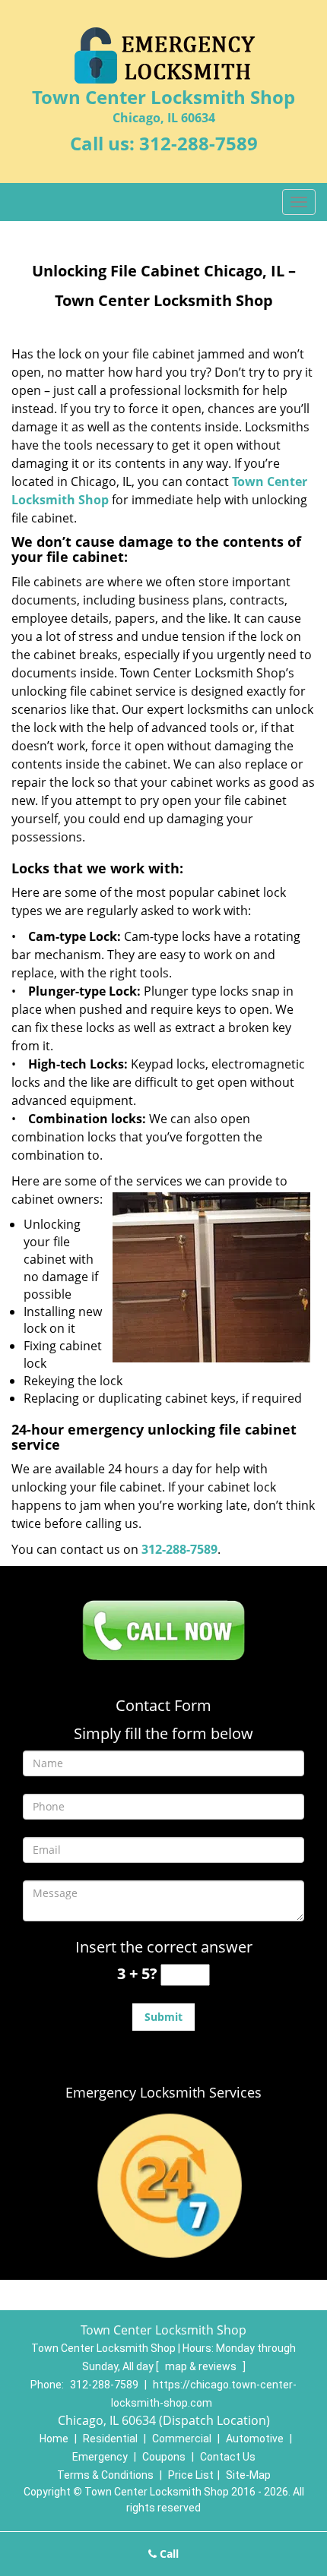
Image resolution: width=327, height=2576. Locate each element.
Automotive (255, 2439)
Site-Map (248, 2475)
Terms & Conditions (105, 2475)
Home (54, 2439)
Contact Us (228, 2457)
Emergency (100, 2457)
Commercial (182, 2439)
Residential (110, 2439)
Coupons (164, 2457)
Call (168, 2554)
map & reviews (202, 2366)
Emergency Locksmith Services (163, 2092)
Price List (191, 2475)
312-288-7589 (198, 143)
